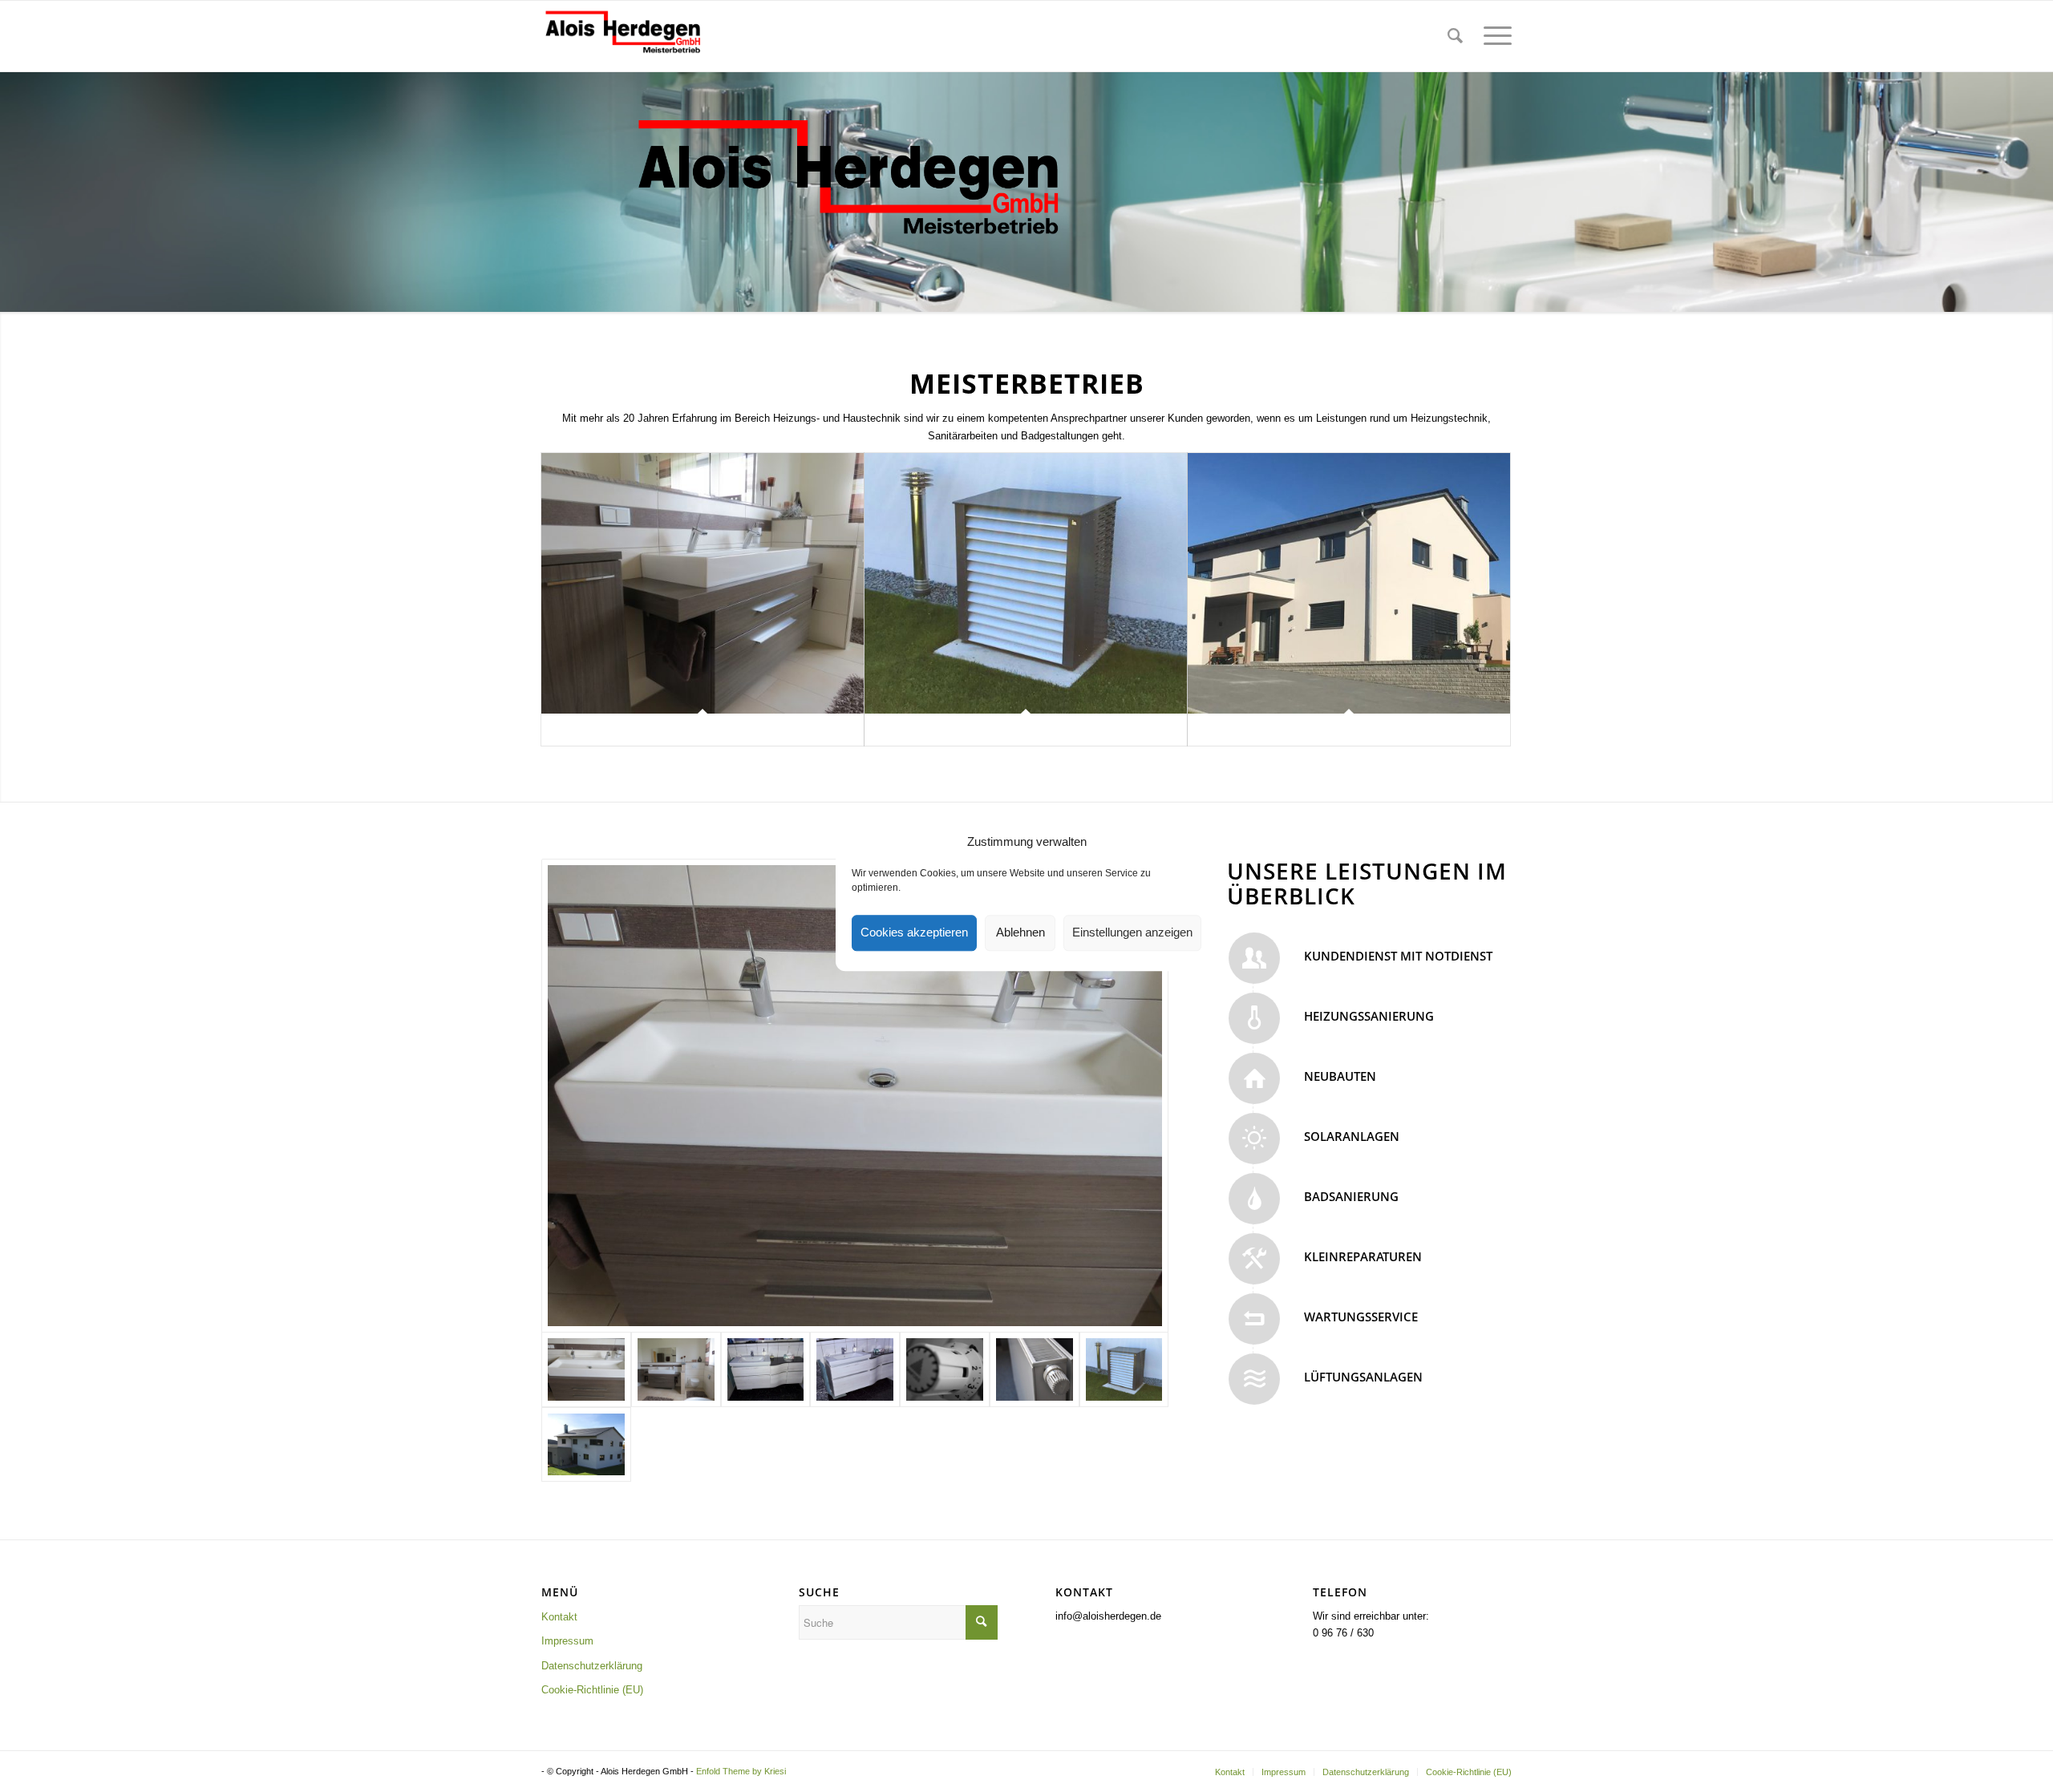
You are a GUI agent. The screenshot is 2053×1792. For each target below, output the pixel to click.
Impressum (567, 1641)
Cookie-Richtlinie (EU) (592, 1690)
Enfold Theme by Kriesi (741, 1771)
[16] (1035, 1369)
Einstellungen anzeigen (1132, 933)
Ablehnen (1020, 933)
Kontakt (559, 1617)
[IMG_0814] (855, 1096)
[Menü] (1492, 36)
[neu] (855, 1369)
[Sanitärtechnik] (703, 583)
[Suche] (1455, 36)
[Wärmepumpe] (1124, 1369)
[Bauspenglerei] (1349, 583)
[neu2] (766, 1369)
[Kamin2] (586, 1444)
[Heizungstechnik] (1026, 583)
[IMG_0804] (676, 1369)
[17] (945, 1369)
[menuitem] (1455, 36)
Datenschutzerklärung (592, 1666)
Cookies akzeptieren (914, 933)
